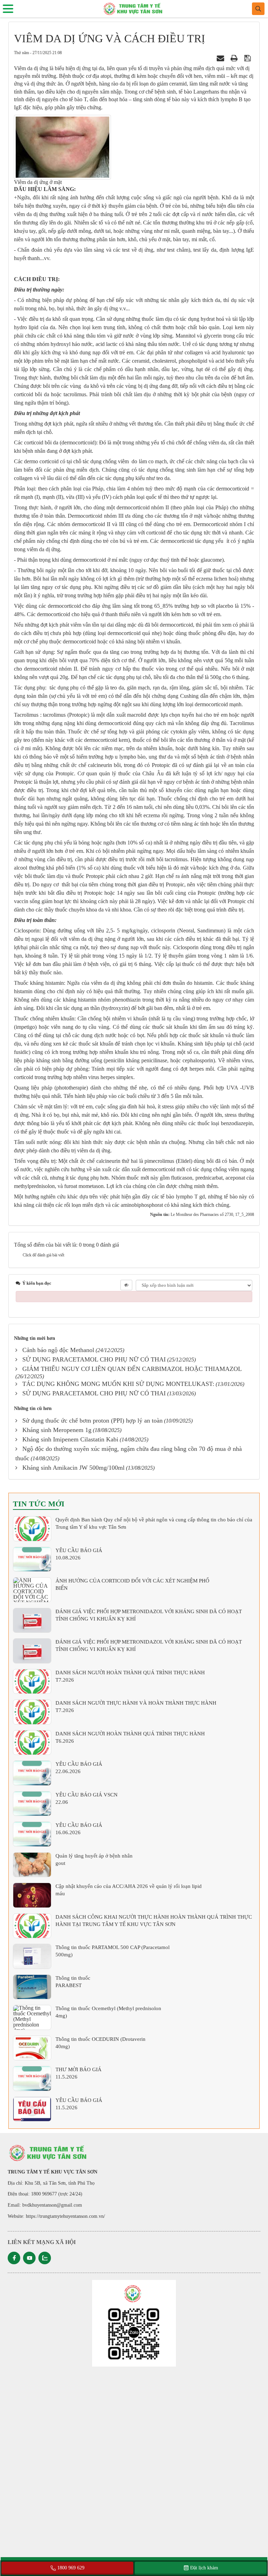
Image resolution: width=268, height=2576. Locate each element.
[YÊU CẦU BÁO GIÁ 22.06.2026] (32, 1773)
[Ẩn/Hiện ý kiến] (126, 1285)
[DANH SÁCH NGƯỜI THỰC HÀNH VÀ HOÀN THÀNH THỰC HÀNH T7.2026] (32, 1712)
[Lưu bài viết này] (248, 58)
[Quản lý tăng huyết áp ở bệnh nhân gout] (32, 1865)
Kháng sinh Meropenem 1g (57, 1430)
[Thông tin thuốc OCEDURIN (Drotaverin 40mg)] (32, 2048)
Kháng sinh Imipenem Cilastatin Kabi (70, 1439)
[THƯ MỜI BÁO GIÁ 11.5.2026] (32, 2079)
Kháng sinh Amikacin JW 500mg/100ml (73, 1468)
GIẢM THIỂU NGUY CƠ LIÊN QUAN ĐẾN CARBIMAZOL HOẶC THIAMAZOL (132, 1369)
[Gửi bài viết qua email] (221, 58)
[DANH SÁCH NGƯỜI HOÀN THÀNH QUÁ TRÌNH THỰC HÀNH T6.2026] (32, 1743)
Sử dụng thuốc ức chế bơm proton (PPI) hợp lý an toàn (92, 1420)
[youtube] (29, 2258)
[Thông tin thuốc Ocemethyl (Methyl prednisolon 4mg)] (32, 2017)
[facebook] (14, 2258)
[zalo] (45, 2258)
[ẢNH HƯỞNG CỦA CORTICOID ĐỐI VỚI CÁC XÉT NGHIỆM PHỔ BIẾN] (32, 1590)
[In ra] (235, 58)
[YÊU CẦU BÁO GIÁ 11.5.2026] (32, 2109)
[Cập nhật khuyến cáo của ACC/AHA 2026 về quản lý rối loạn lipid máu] (32, 1895)
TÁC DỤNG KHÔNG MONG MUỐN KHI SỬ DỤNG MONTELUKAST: (118, 1384)
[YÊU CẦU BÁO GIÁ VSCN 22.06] (32, 1804)
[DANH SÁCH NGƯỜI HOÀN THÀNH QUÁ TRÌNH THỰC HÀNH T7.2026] (32, 1682)
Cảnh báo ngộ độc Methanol (58, 1350)
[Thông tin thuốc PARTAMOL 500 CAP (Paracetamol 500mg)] (32, 1956)
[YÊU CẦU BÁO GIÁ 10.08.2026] (32, 1559)
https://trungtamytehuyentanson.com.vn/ (65, 2216)
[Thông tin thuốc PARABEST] (32, 1987)
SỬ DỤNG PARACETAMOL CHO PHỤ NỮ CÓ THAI (94, 1359)
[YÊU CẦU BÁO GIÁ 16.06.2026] (32, 1834)
